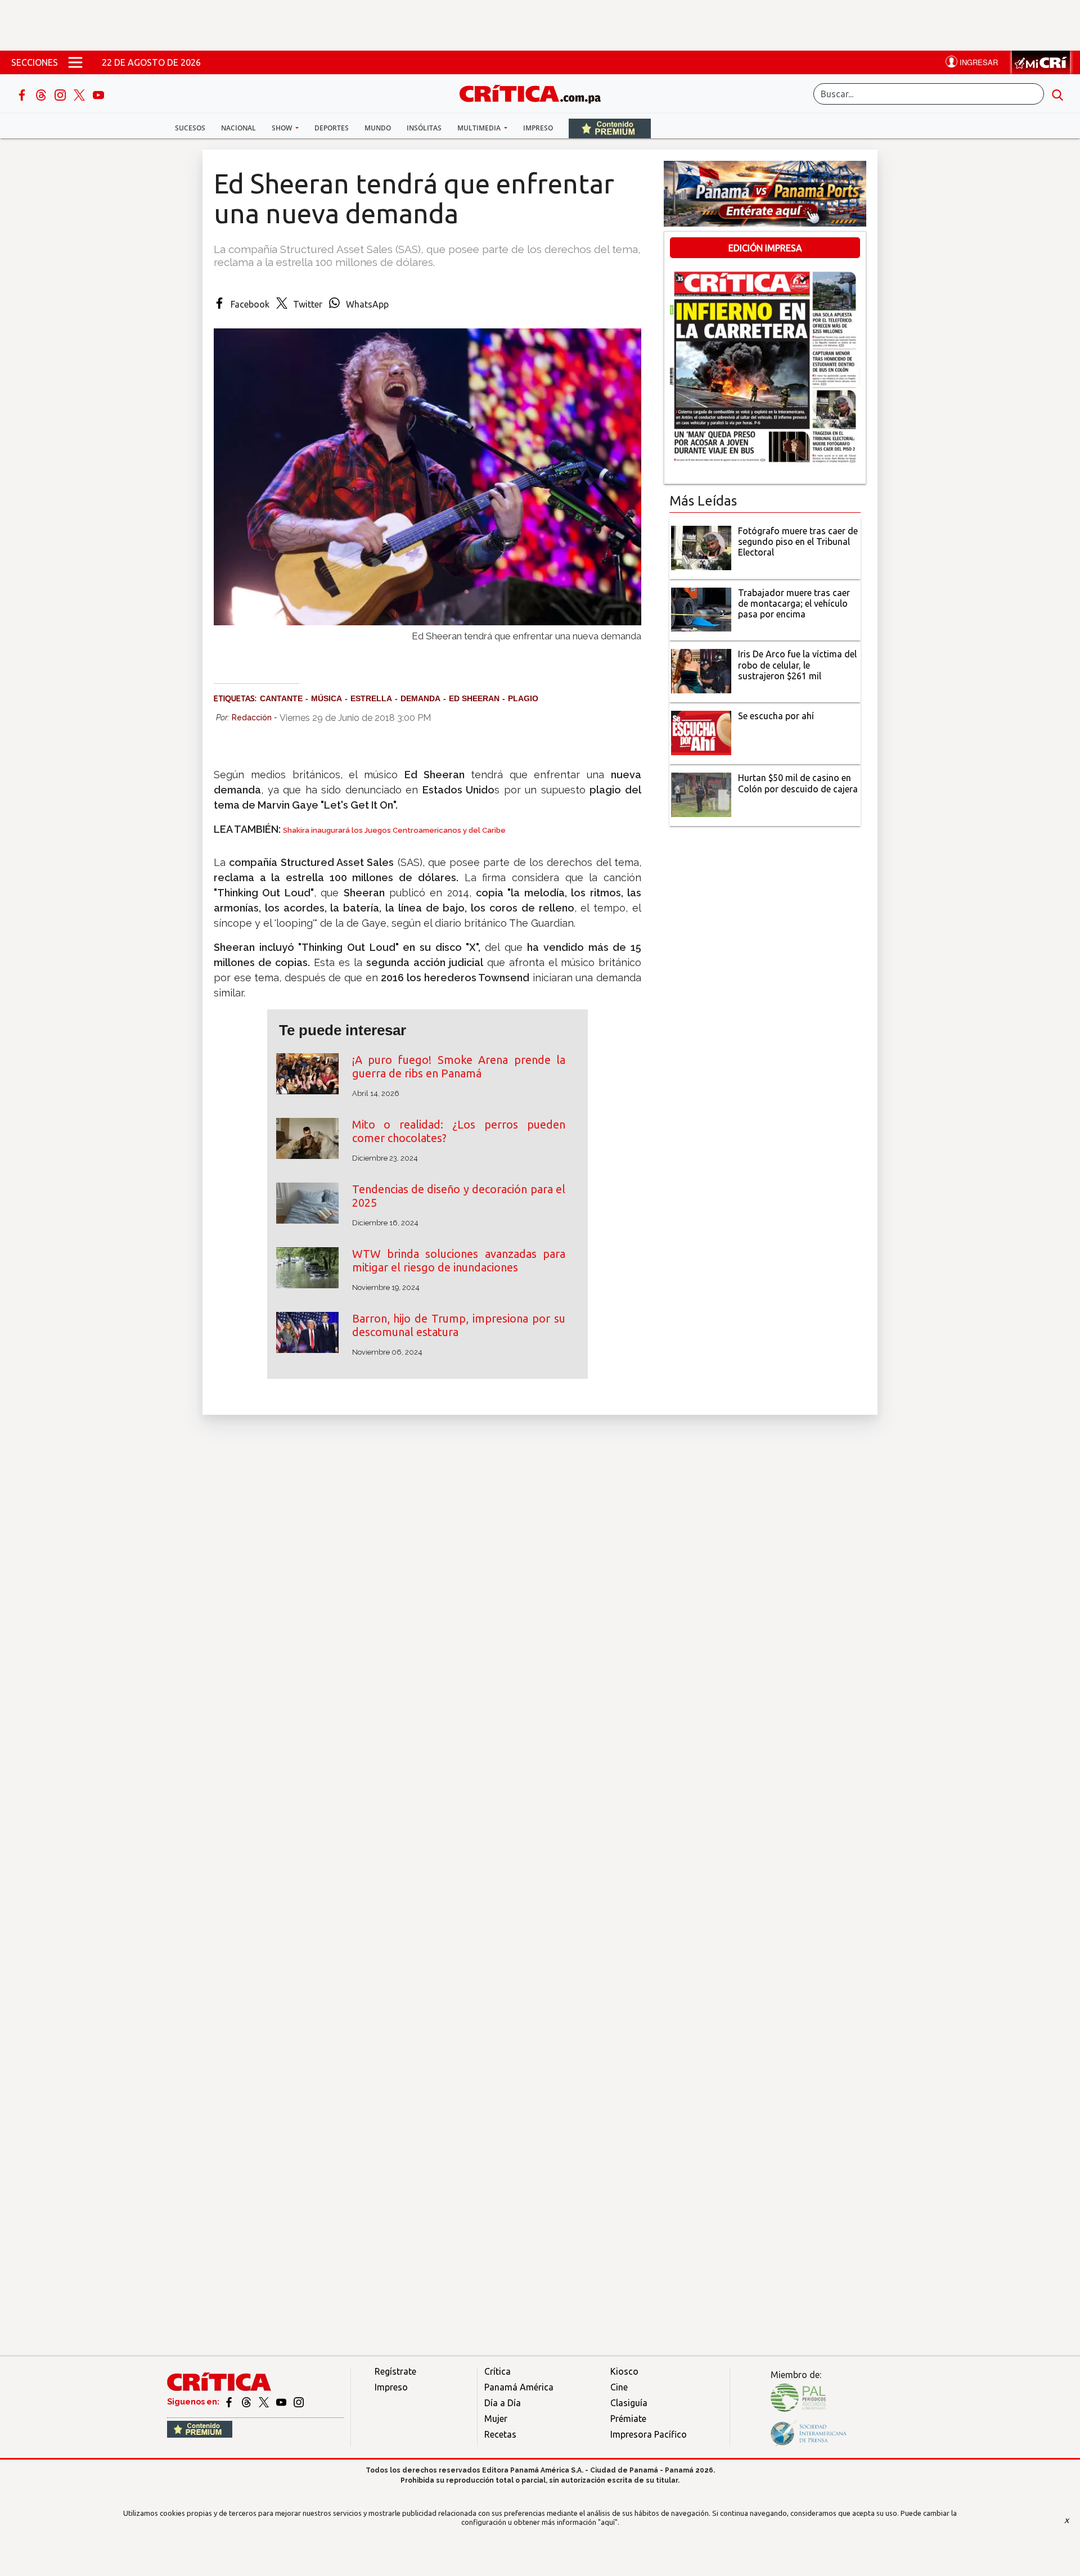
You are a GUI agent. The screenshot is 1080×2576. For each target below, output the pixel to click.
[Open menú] (75, 62)
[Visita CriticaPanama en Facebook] (230, 2402)
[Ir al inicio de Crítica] (535, 93)
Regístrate (395, 2371)
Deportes (332, 128)
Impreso (538, 128)
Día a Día (503, 2403)
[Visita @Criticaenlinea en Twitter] (247, 2402)
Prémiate (628, 2419)
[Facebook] (23, 94)
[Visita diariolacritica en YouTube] (282, 2402)
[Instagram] (61, 94)
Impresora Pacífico (649, 2434)
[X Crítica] (80, 94)
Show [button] (283, 128)
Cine (619, 2387)
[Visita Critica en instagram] (299, 2402)
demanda (420, 698)
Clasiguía (629, 2403)
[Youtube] (98, 94)
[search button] (1057, 94)
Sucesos (190, 128)
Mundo (378, 128)
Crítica (498, 2371)
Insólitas (424, 128)
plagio (523, 698)
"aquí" (608, 2522)
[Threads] (42, 94)
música (327, 698)
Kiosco (624, 2371)
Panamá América (519, 2387)
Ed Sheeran (474, 698)
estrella (371, 698)
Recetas (500, 2434)
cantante (281, 698)
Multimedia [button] (480, 128)
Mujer (496, 2419)
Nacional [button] (238, 128)
